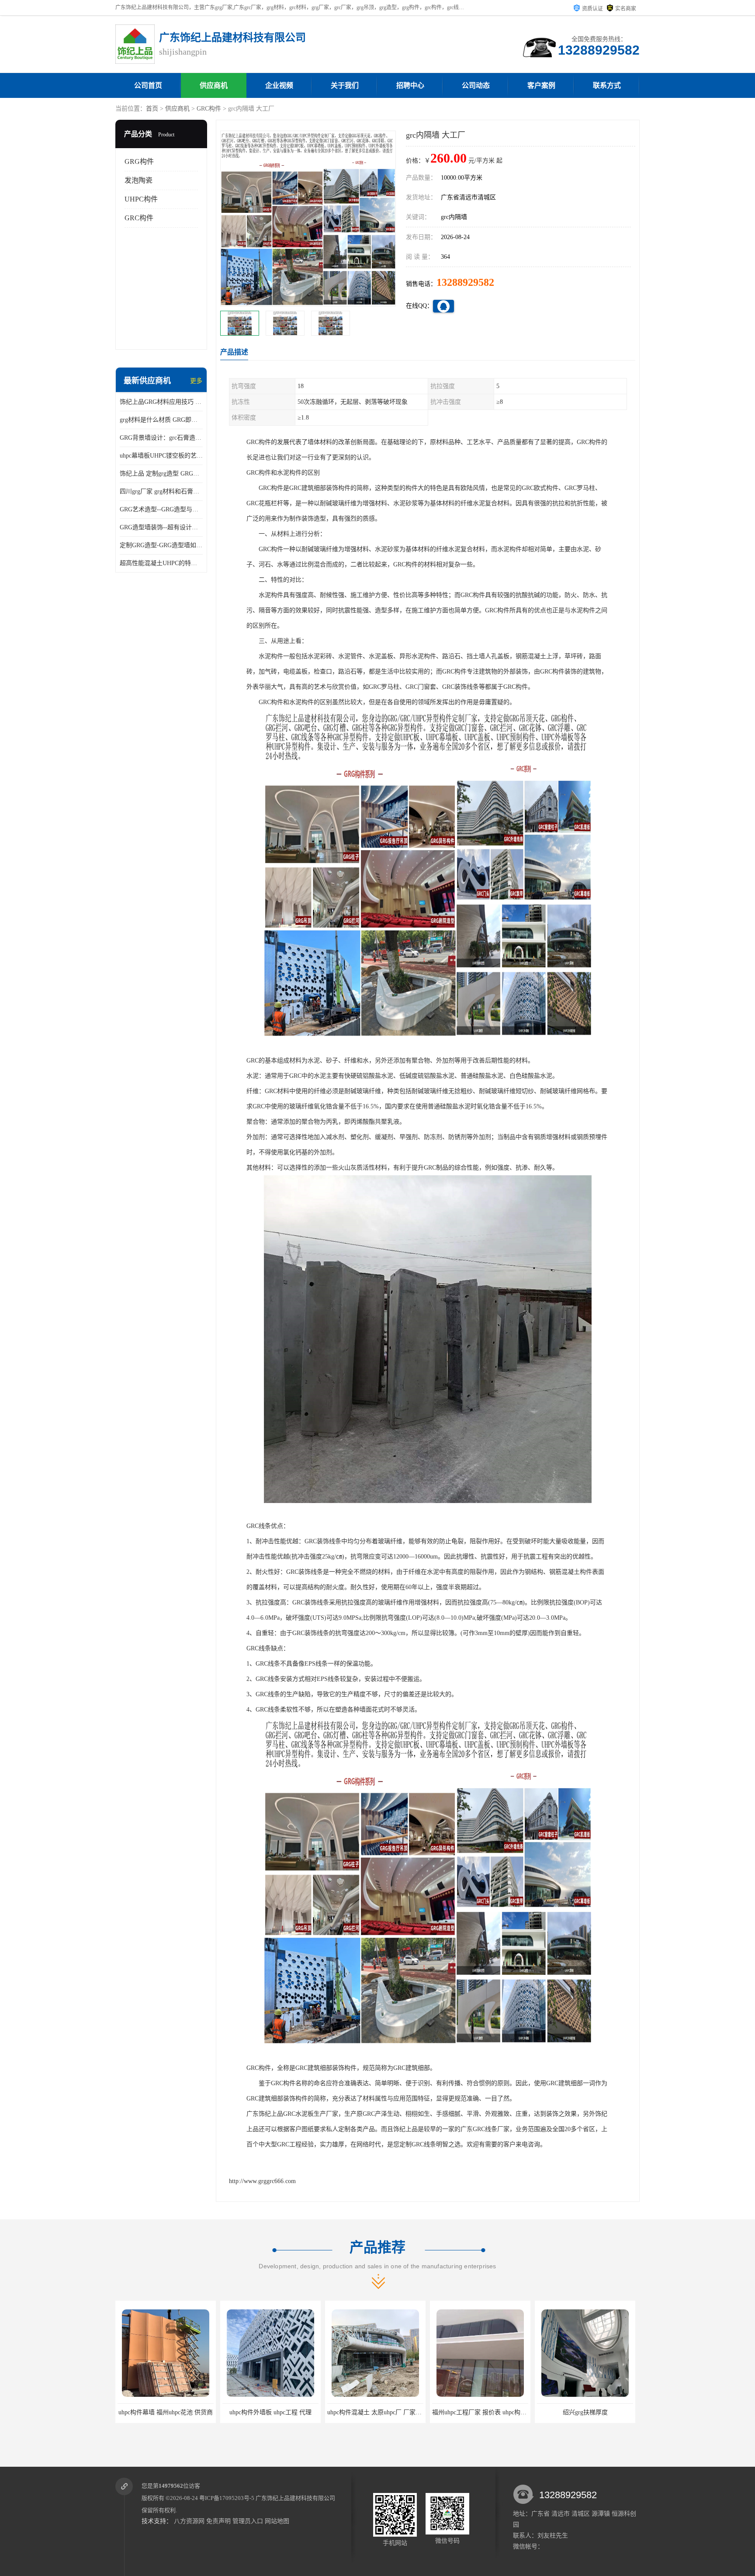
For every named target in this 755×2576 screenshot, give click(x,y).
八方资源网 (189, 2521)
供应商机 (214, 85)
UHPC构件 (141, 199)
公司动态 (476, 85)
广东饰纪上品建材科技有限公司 (295, 2498)
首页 (152, 109)
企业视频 (279, 85)
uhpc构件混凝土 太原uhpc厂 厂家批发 (273, 2412)
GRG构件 (139, 161)
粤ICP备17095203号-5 (227, 2498)
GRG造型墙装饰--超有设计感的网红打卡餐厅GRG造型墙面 (161, 527)
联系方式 (607, 85)
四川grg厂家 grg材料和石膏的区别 (161, 491)
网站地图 (277, 2521)
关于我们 (345, 85)
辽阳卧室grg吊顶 (585, 2412)
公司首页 (148, 85)
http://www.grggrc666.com (262, 2181)
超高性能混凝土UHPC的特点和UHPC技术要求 (161, 563)
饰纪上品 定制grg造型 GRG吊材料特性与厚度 (161, 474)
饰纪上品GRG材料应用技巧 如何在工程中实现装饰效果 (161, 402)
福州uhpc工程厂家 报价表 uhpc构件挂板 (381, 2412)
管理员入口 (248, 2521)
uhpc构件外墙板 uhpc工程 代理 (166, 2412)
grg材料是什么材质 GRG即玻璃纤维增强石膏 (161, 420)
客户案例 (541, 85)
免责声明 (218, 2521)
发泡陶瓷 (139, 180)
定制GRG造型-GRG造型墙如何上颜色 (161, 545)
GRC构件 (209, 109)
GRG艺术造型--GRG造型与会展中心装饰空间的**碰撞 (161, 509)
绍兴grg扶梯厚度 (480, 2412)
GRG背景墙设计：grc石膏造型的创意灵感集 (161, 438)
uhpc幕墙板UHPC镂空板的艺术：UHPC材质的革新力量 (161, 456)
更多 (196, 381)
